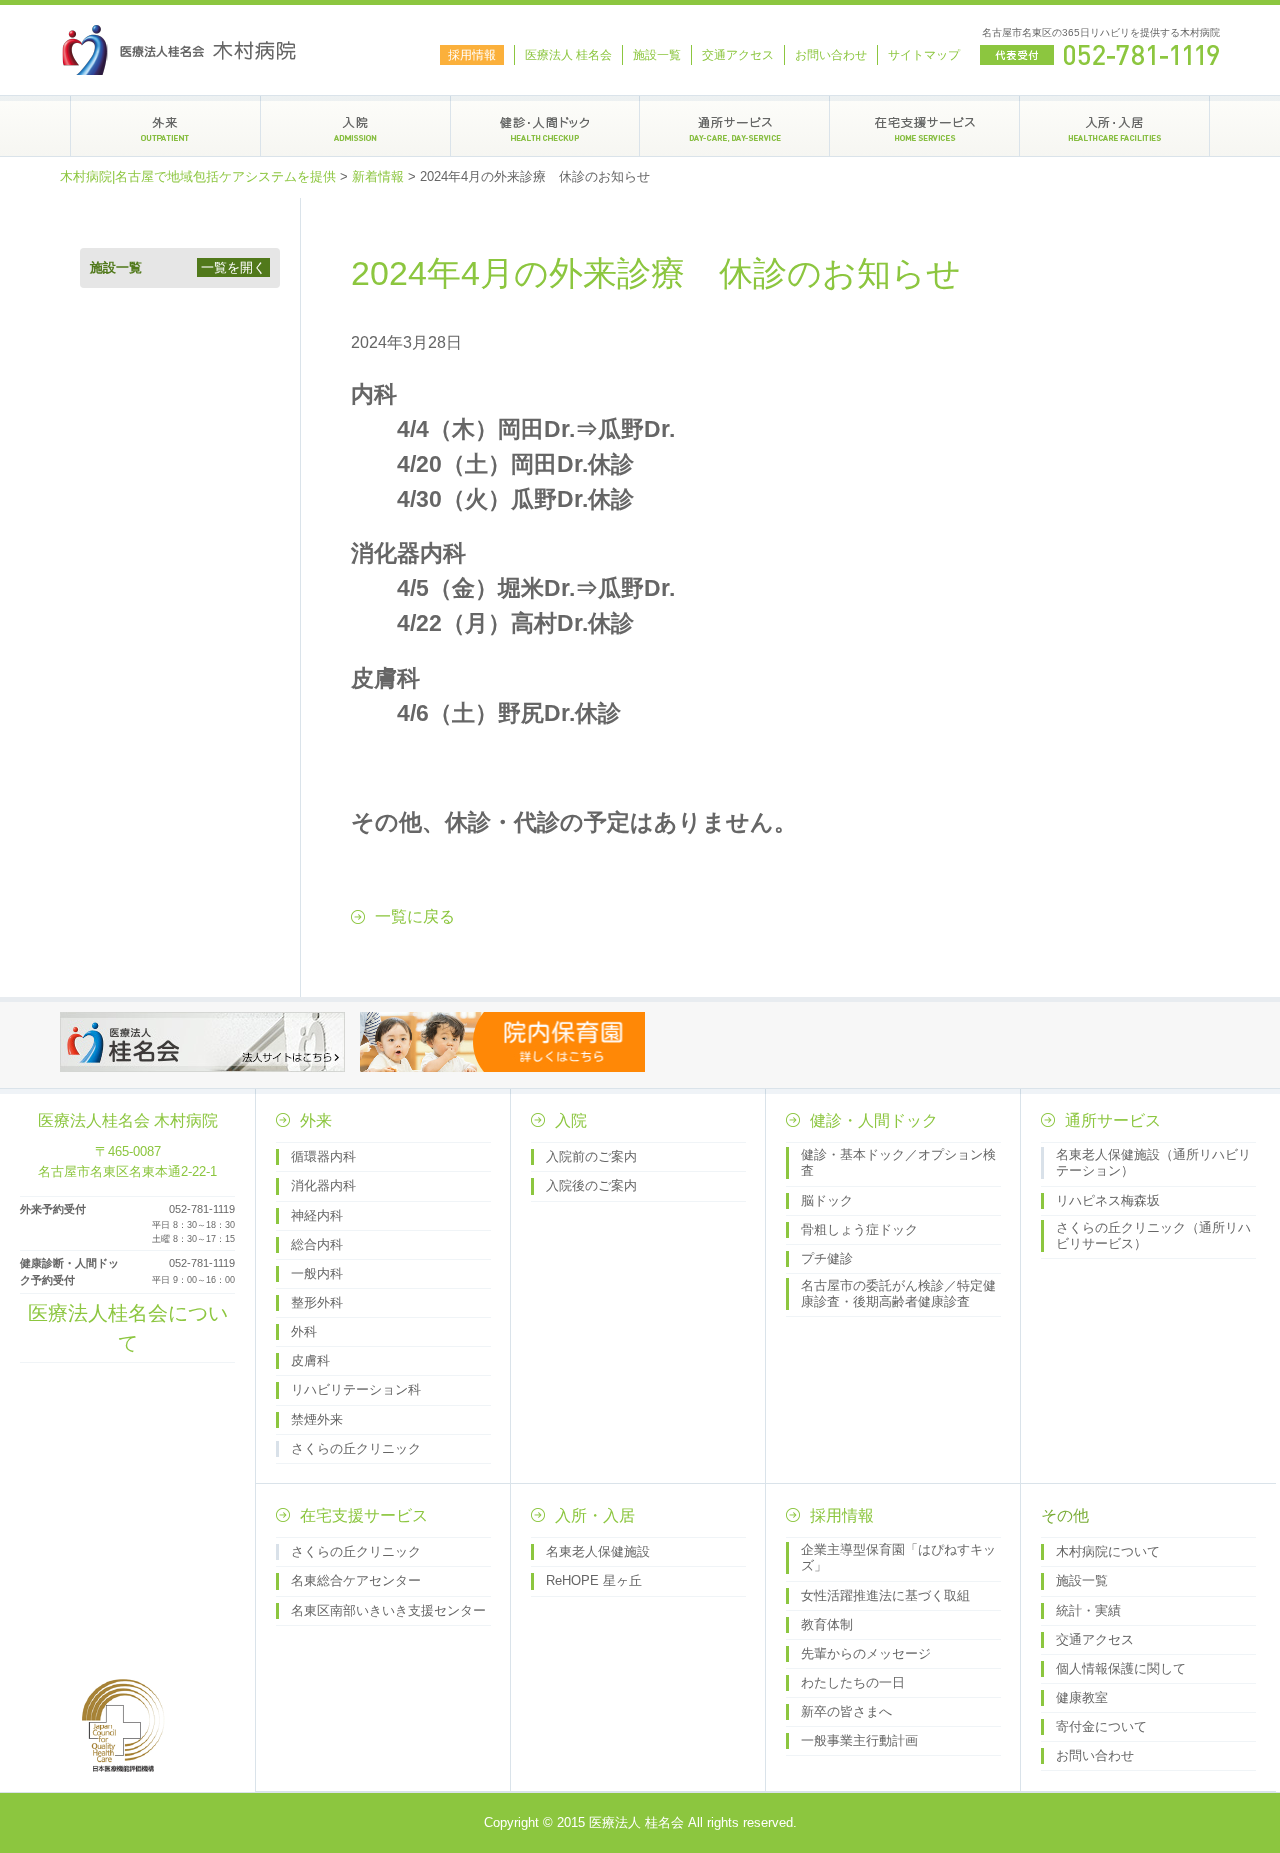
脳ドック (827, 1200)
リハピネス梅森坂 (1108, 1200)
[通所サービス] (734, 126)
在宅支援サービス (364, 1515)
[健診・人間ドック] (545, 126)
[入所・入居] (1114, 126)
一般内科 (317, 1273)
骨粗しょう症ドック (859, 1229)
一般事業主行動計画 (859, 1740)
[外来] (165, 126)
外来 (316, 1120)
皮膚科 (310, 1360)
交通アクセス (738, 55)
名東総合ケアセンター (356, 1580)
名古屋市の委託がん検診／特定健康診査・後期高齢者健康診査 (898, 1293)
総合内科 (317, 1244)
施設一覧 (657, 55)
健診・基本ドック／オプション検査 (898, 1162)
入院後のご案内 (591, 1185)
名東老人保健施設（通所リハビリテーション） (1153, 1162)
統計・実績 (1088, 1610)
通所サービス (1113, 1120)
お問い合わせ (831, 55)
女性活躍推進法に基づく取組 (885, 1595)
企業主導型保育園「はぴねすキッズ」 (898, 1557)
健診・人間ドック (874, 1120)
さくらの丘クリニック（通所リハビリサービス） (1153, 1235)
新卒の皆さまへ (846, 1711)
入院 (571, 1120)
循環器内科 (323, 1156)
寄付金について (1101, 1726)
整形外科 (317, 1302)
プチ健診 (827, 1258)
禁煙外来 (317, 1419)
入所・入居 (595, 1515)
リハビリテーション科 (356, 1389)
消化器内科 (323, 1185)
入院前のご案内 (591, 1156)
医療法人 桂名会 (568, 55)
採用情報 (472, 55)
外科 (304, 1331)
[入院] (355, 126)
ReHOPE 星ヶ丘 (594, 1580)
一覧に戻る (415, 916)
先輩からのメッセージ (866, 1653)
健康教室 (1082, 1697)
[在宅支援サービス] (924, 126)
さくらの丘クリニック (356, 1448)
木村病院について (1108, 1551)
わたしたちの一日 (853, 1682)
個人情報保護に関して (1121, 1668)
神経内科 (317, 1215)
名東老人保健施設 (598, 1551)
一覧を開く (233, 267)
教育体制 (827, 1624)
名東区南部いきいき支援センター (388, 1610)
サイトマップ (924, 55)
